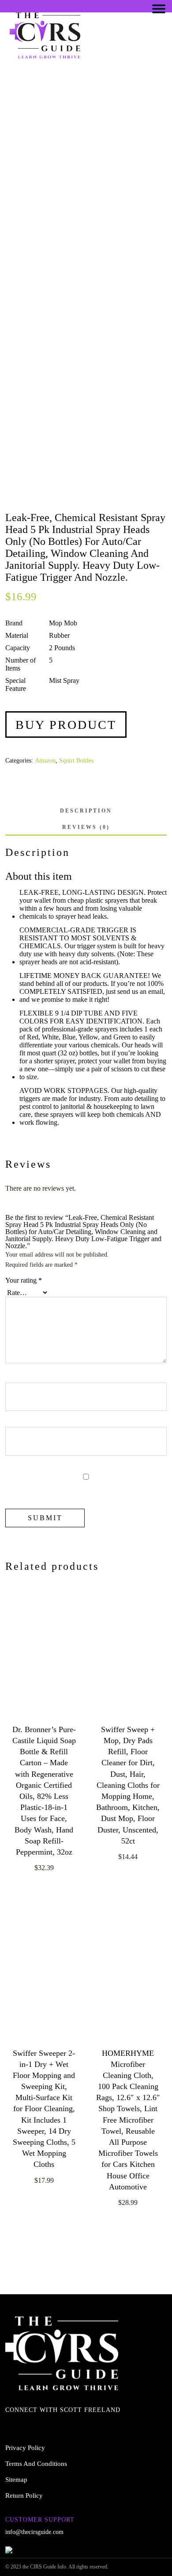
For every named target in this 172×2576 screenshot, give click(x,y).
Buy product (66, 725)
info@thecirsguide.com (34, 2532)
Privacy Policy (25, 2448)
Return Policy (24, 2495)
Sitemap (16, 2480)
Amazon (45, 761)
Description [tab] (86, 811)
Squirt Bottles (76, 761)
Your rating (24, 1280)
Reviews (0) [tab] (86, 827)
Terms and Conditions (36, 2464)
